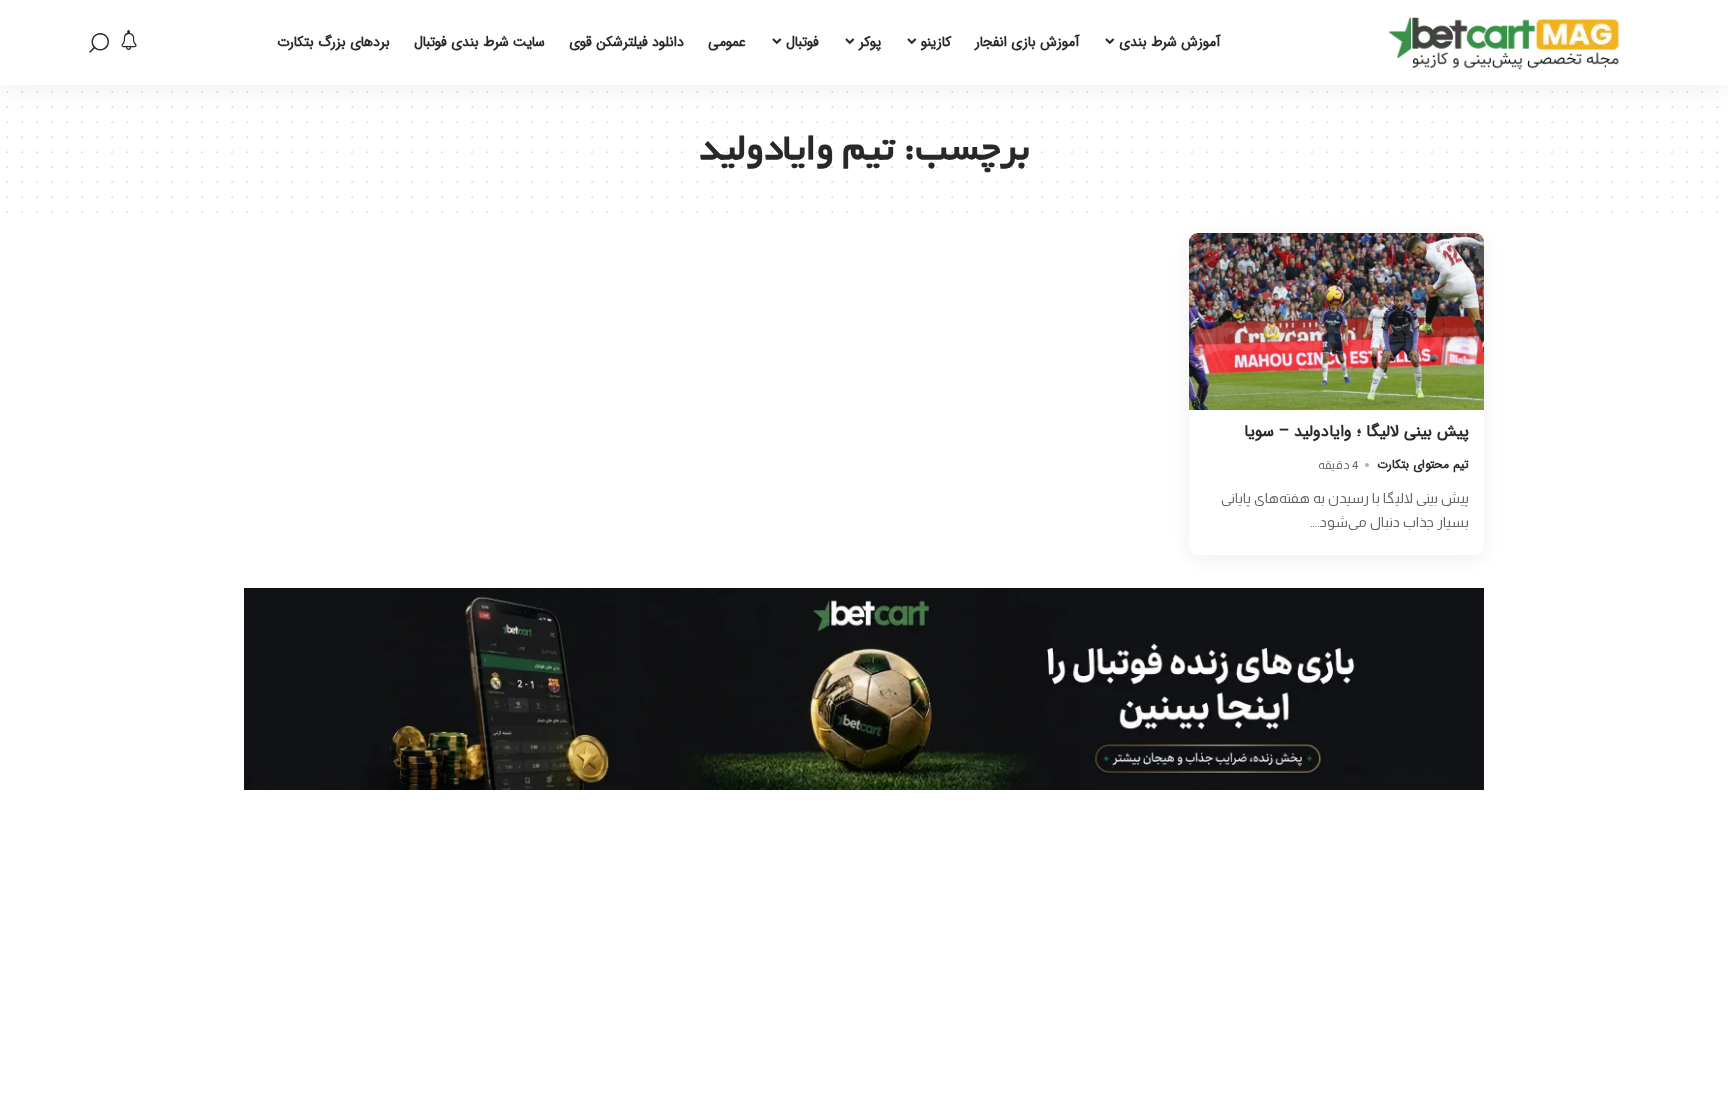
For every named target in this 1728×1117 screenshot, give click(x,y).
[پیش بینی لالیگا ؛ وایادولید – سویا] (1336, 321)
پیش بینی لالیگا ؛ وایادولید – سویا (1356, 431)
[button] (99, 43)
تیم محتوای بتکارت (1423, 464)
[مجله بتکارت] (1509, 43)
